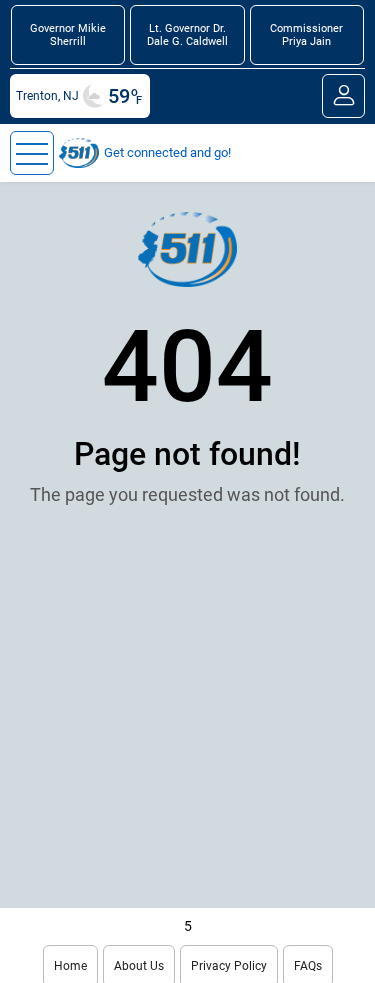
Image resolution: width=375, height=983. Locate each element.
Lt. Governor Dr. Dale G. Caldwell (187, 35)
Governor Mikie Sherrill (68, 35)
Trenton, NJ (47, 96)
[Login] (343, 96)
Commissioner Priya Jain (306, 35)
